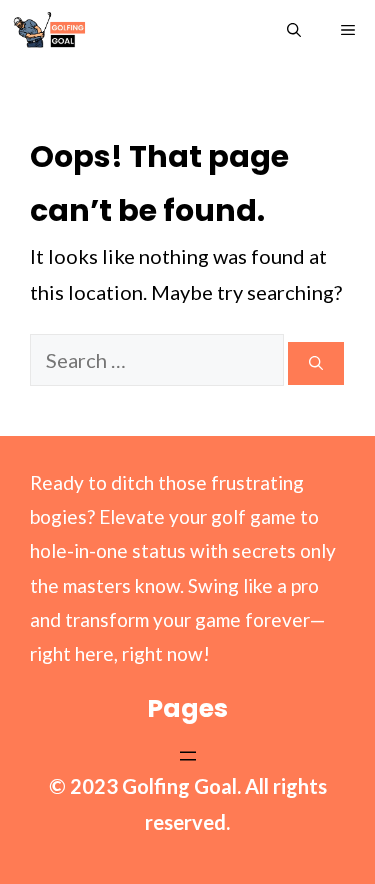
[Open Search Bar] (294, 30)
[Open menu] (188, 756)
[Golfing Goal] (49, 30)
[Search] (316, 363)
